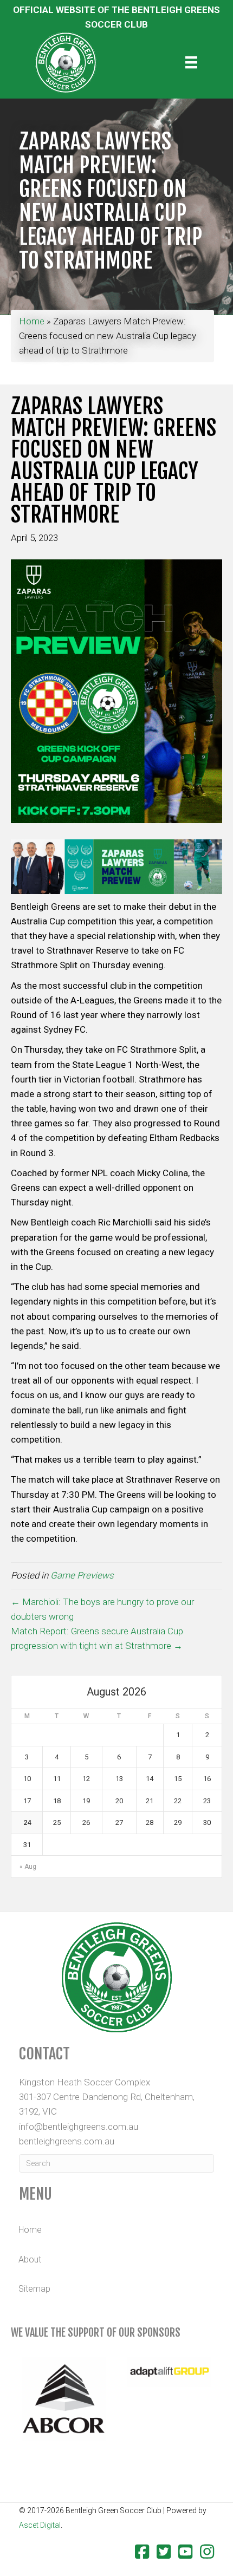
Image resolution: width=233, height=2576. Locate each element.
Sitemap (34, 2289)
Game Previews (82, 1575)
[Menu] (191, 62)
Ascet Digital (40, 2525)
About (30, 2259)
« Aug (28, 1867)
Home (32, 321)
